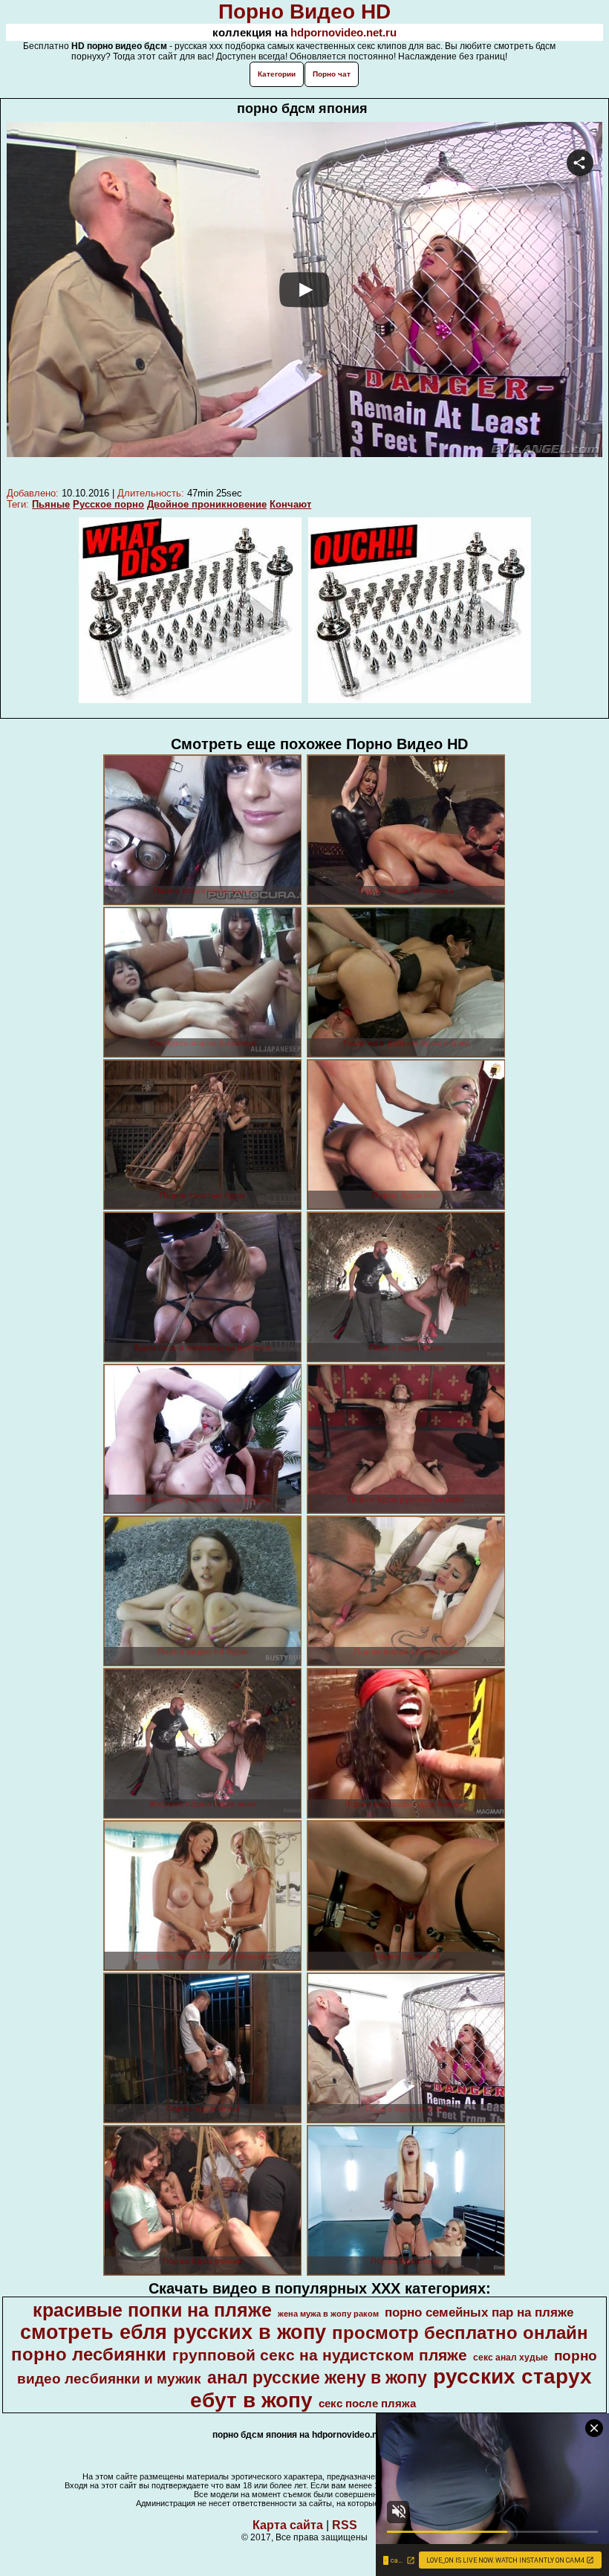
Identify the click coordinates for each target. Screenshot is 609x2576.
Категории (277, 74)
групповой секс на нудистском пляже (320, 2355)
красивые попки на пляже (152, 2310)
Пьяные (51, 504)
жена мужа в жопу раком (328, 2314)
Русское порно (108, 504)
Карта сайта (288, 2525)
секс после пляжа (367, 2404)
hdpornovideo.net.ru (343, 32)
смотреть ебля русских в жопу (173, 2332)
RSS (345, 2525)
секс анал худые (511, 2357)
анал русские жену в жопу (317, 2378)
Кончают (290, 504)
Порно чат (332, 74)
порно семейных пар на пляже (479, 2312)
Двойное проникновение (207, 504)
